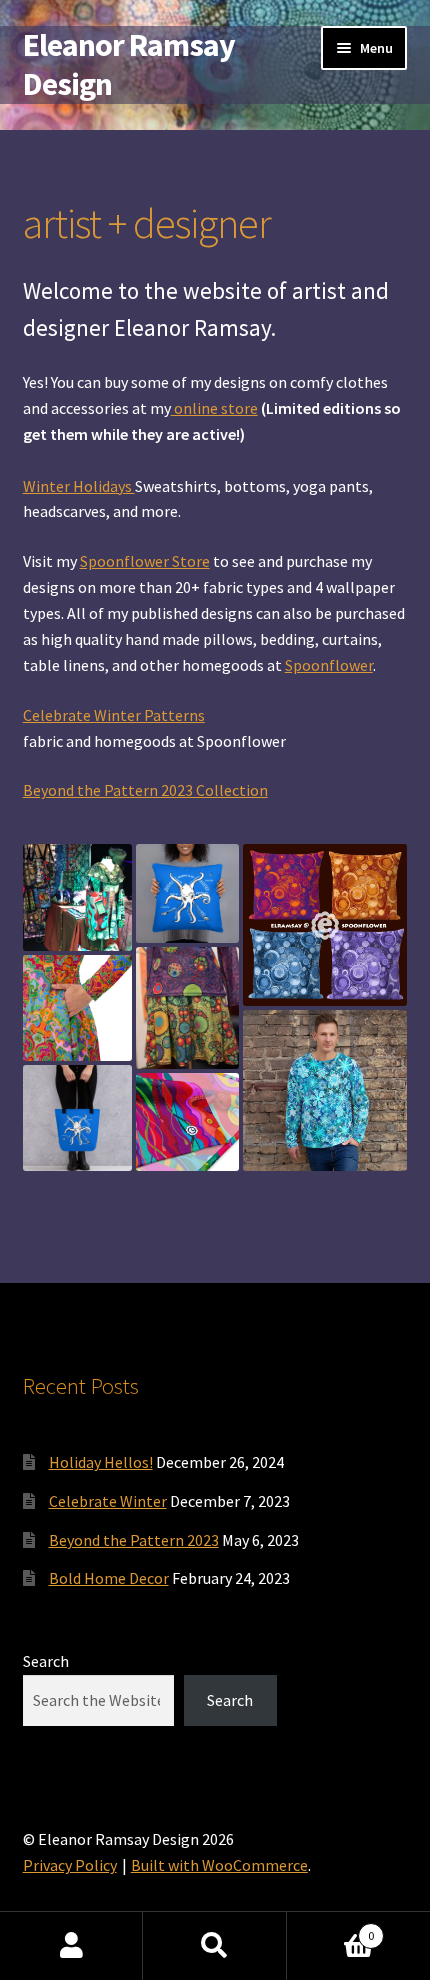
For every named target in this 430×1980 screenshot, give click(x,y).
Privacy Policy (70, 1865)
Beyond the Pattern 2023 (134, 1540)
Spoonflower (329, 665)
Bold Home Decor (109, 1578)
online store (214, 408)
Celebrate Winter (108, 1501)
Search (46, 1661)
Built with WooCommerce (219, 1865)
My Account (71, 1946)
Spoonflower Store (145, 561)
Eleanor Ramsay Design (129, 64)
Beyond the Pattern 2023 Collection (145, 790)
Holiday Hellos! (101, 1462)
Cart (331, 1928)
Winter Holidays (79, 486)
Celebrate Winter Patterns (114, 715)
